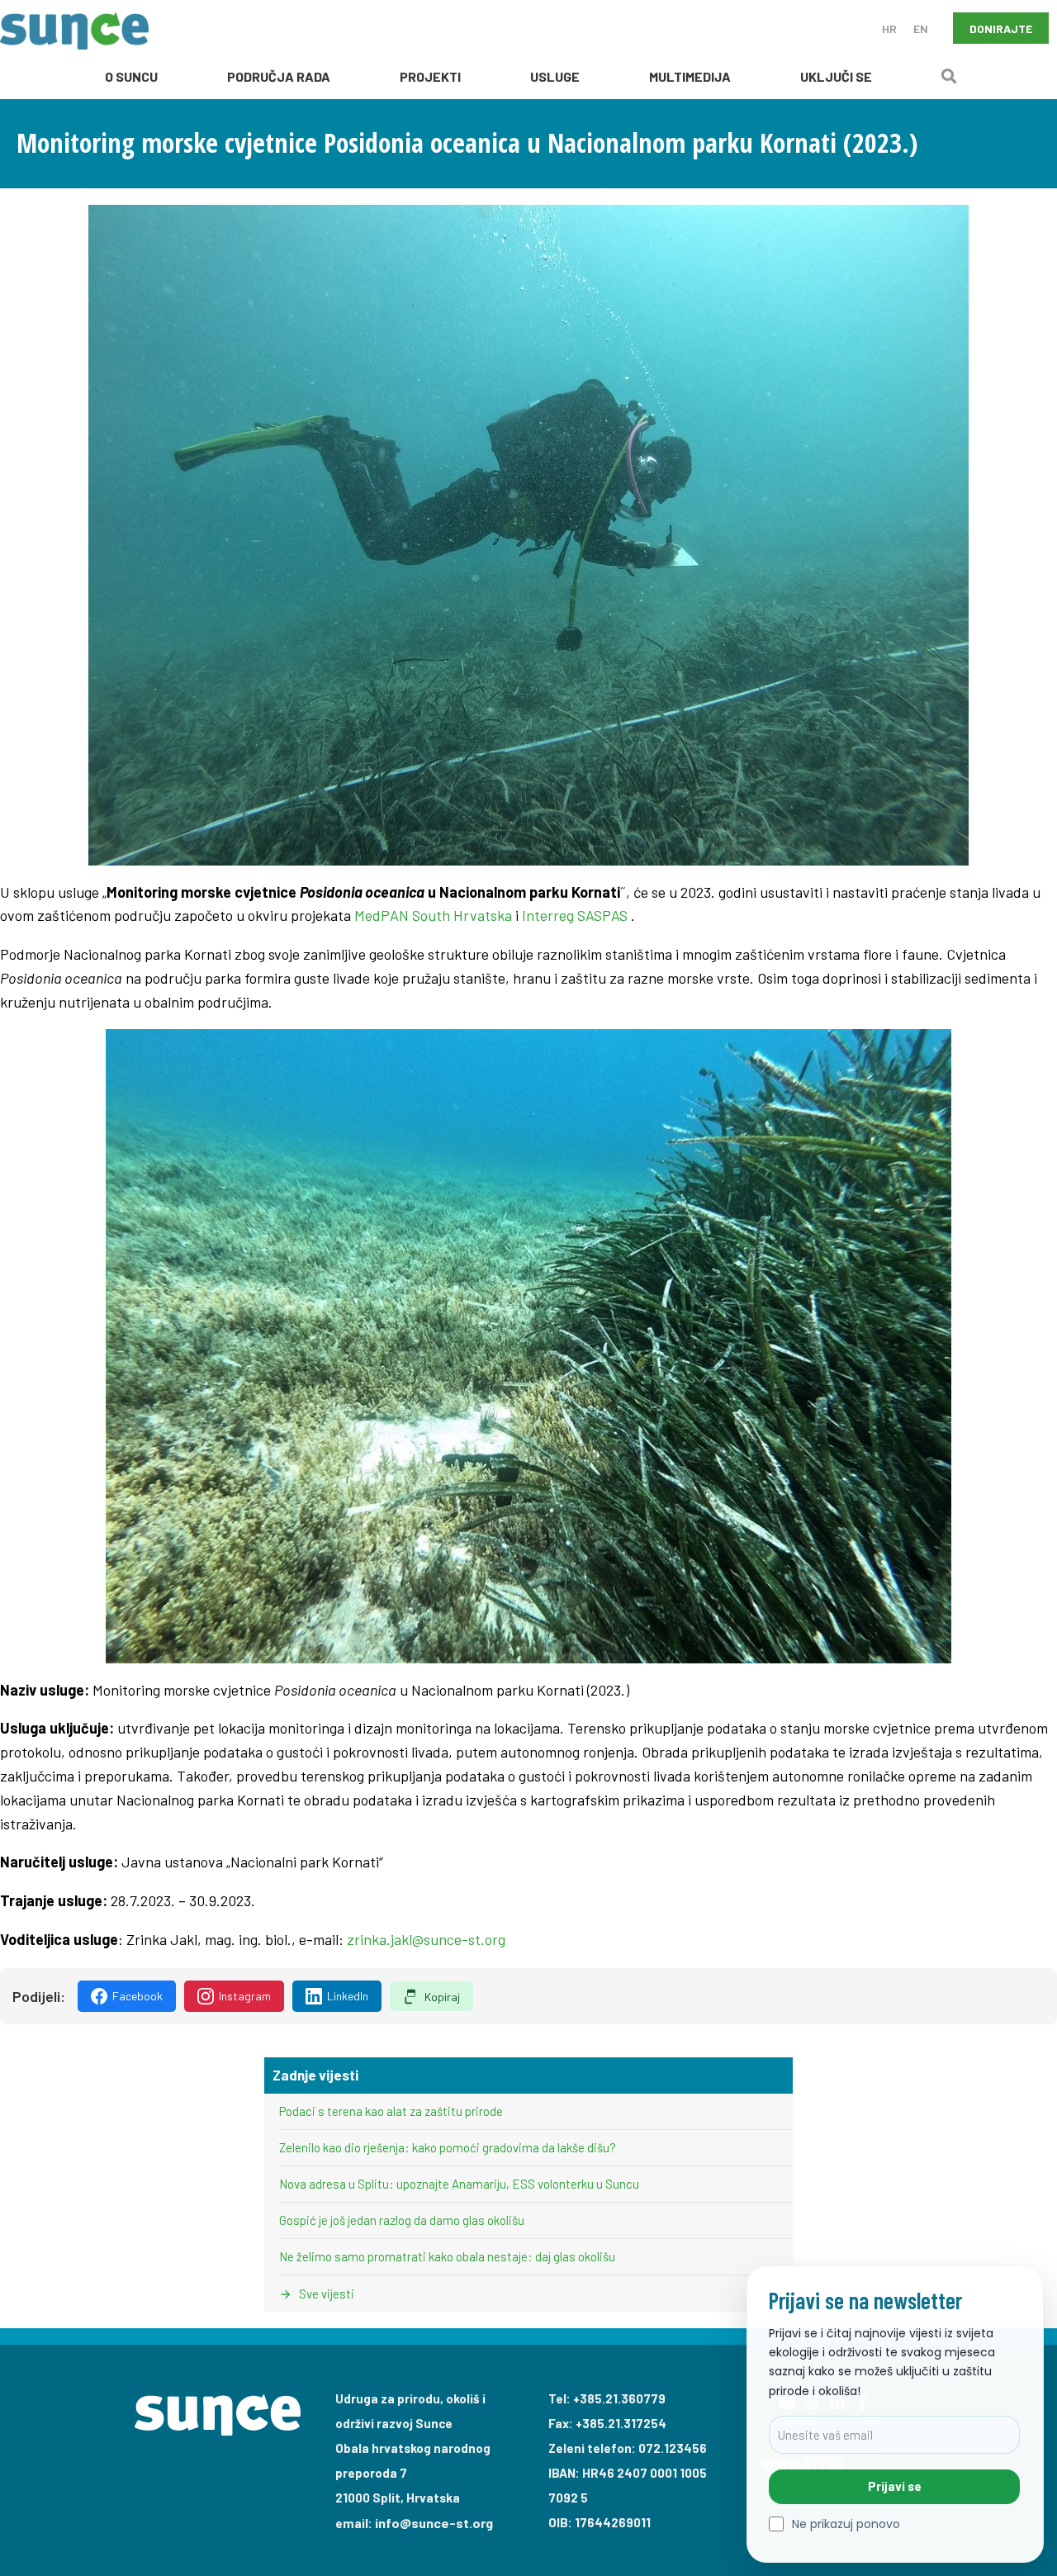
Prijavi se (895, 2486)
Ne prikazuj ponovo (846, 2524)
